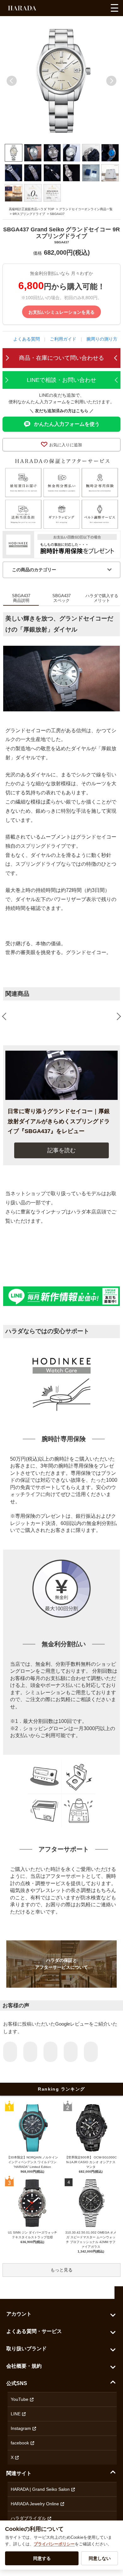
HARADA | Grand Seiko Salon (40, 2489)
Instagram (21, 2428)
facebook (20, 2443)
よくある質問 (26, 339)
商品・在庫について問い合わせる (61, 358)
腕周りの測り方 (102, 339)
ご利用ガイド (63, 339)
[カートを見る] (100, 10)
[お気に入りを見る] (77, 10)
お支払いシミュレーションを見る (61, 312)
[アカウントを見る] (89, 10)
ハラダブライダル (28, 2518)
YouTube (20, 2399)
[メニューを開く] (114, 8)
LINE (16, 2414)
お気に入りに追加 (66, 445)
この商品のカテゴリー (34, 570)
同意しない (100, 2558)
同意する (42, 2558)
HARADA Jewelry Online (35, 2504)
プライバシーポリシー (54, 2544)
